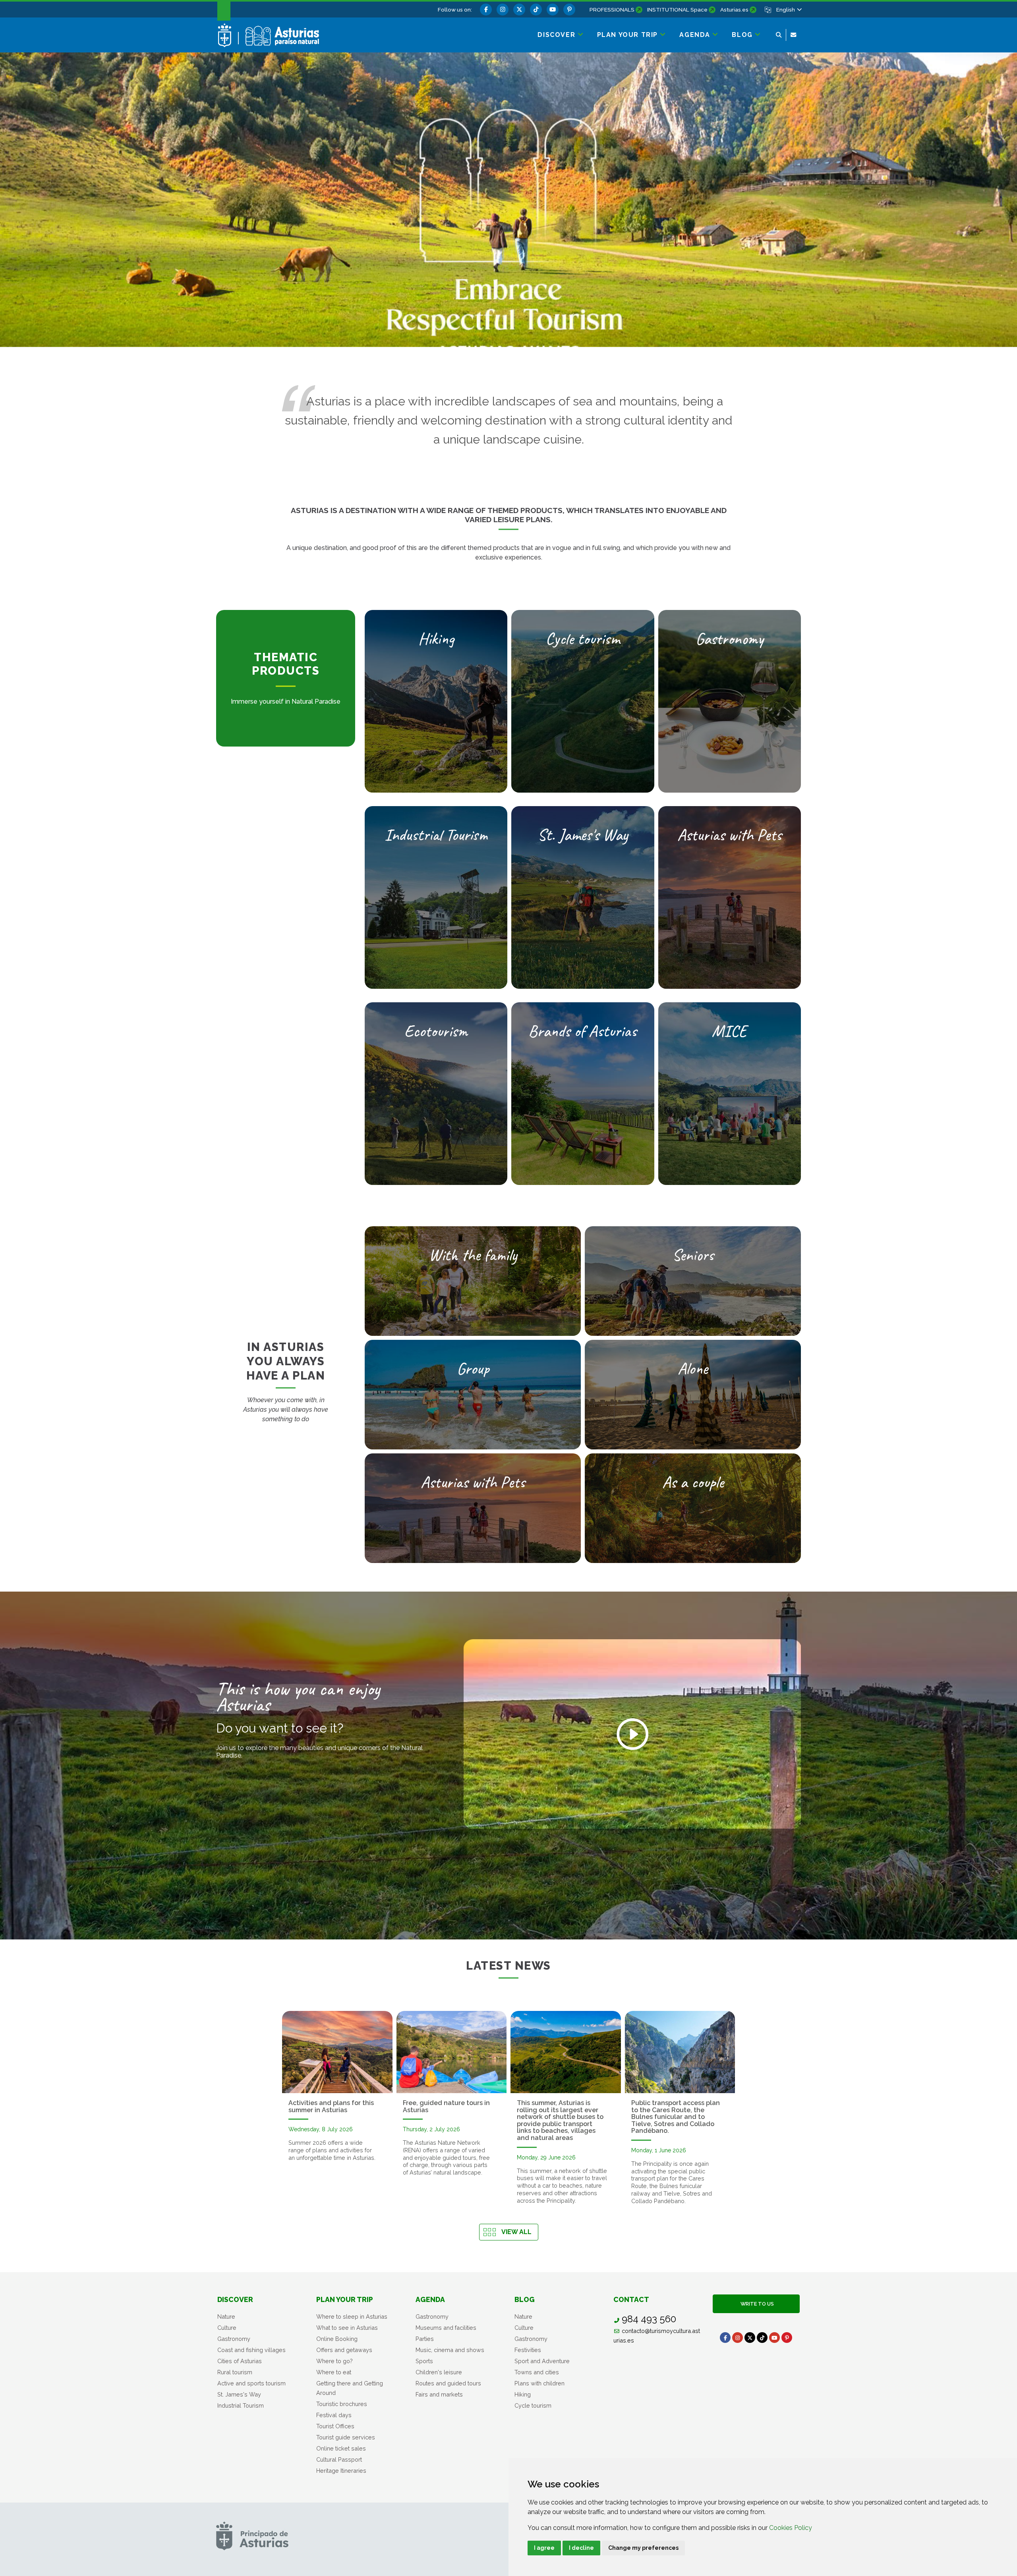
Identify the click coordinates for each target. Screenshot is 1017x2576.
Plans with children (539, 2383)
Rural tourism (235, 2372)
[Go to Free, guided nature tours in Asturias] (452, 2052)
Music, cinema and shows (450, 2350)
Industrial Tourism (241, 2405)
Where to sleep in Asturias (352, 2316)
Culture (227, 2328)
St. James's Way (239, 2394)
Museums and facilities (446, 2328)
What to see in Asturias (347, 2328)
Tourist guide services (346, 2437)
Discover (235, 2299)
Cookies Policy (791, 2528)
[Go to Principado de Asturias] (252, 2536)
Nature (226, 2316)
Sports (424, 2361)
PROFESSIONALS (612, 10)
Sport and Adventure (542, 2361)
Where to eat (334, 2372)
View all (516, 2232)
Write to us (756, 2304)
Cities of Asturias (240, 2361)
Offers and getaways (344, 2350)
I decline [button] (581, 2548)
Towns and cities (537, 2372)
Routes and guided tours (448, 2383)
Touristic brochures (342, 2404)
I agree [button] (544, 2548)
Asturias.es (734, 10)
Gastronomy (234, 2339)
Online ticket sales (341, 2448)
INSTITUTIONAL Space (677, 10)
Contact (631, 2299)
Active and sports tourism (251, 2383)
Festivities (528, 2350)
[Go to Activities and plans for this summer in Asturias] (337, 2052)
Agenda (430, 2299)
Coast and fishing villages (251, 2350)
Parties (425, 2339)
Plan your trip (345, 2299)
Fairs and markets (439, 2394)
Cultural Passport (339, 2459)
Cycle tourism (533, 2405)
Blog (525, 2299)
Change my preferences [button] (643, 2548)
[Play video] (632, 1734)
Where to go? (334, 2361)
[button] (789, 10)
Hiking (523, 2394)
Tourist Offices (335, 2426)
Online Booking (337, 2339)
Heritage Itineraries (341, 2471)
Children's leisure (439, 2372)
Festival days (334, 2415)
